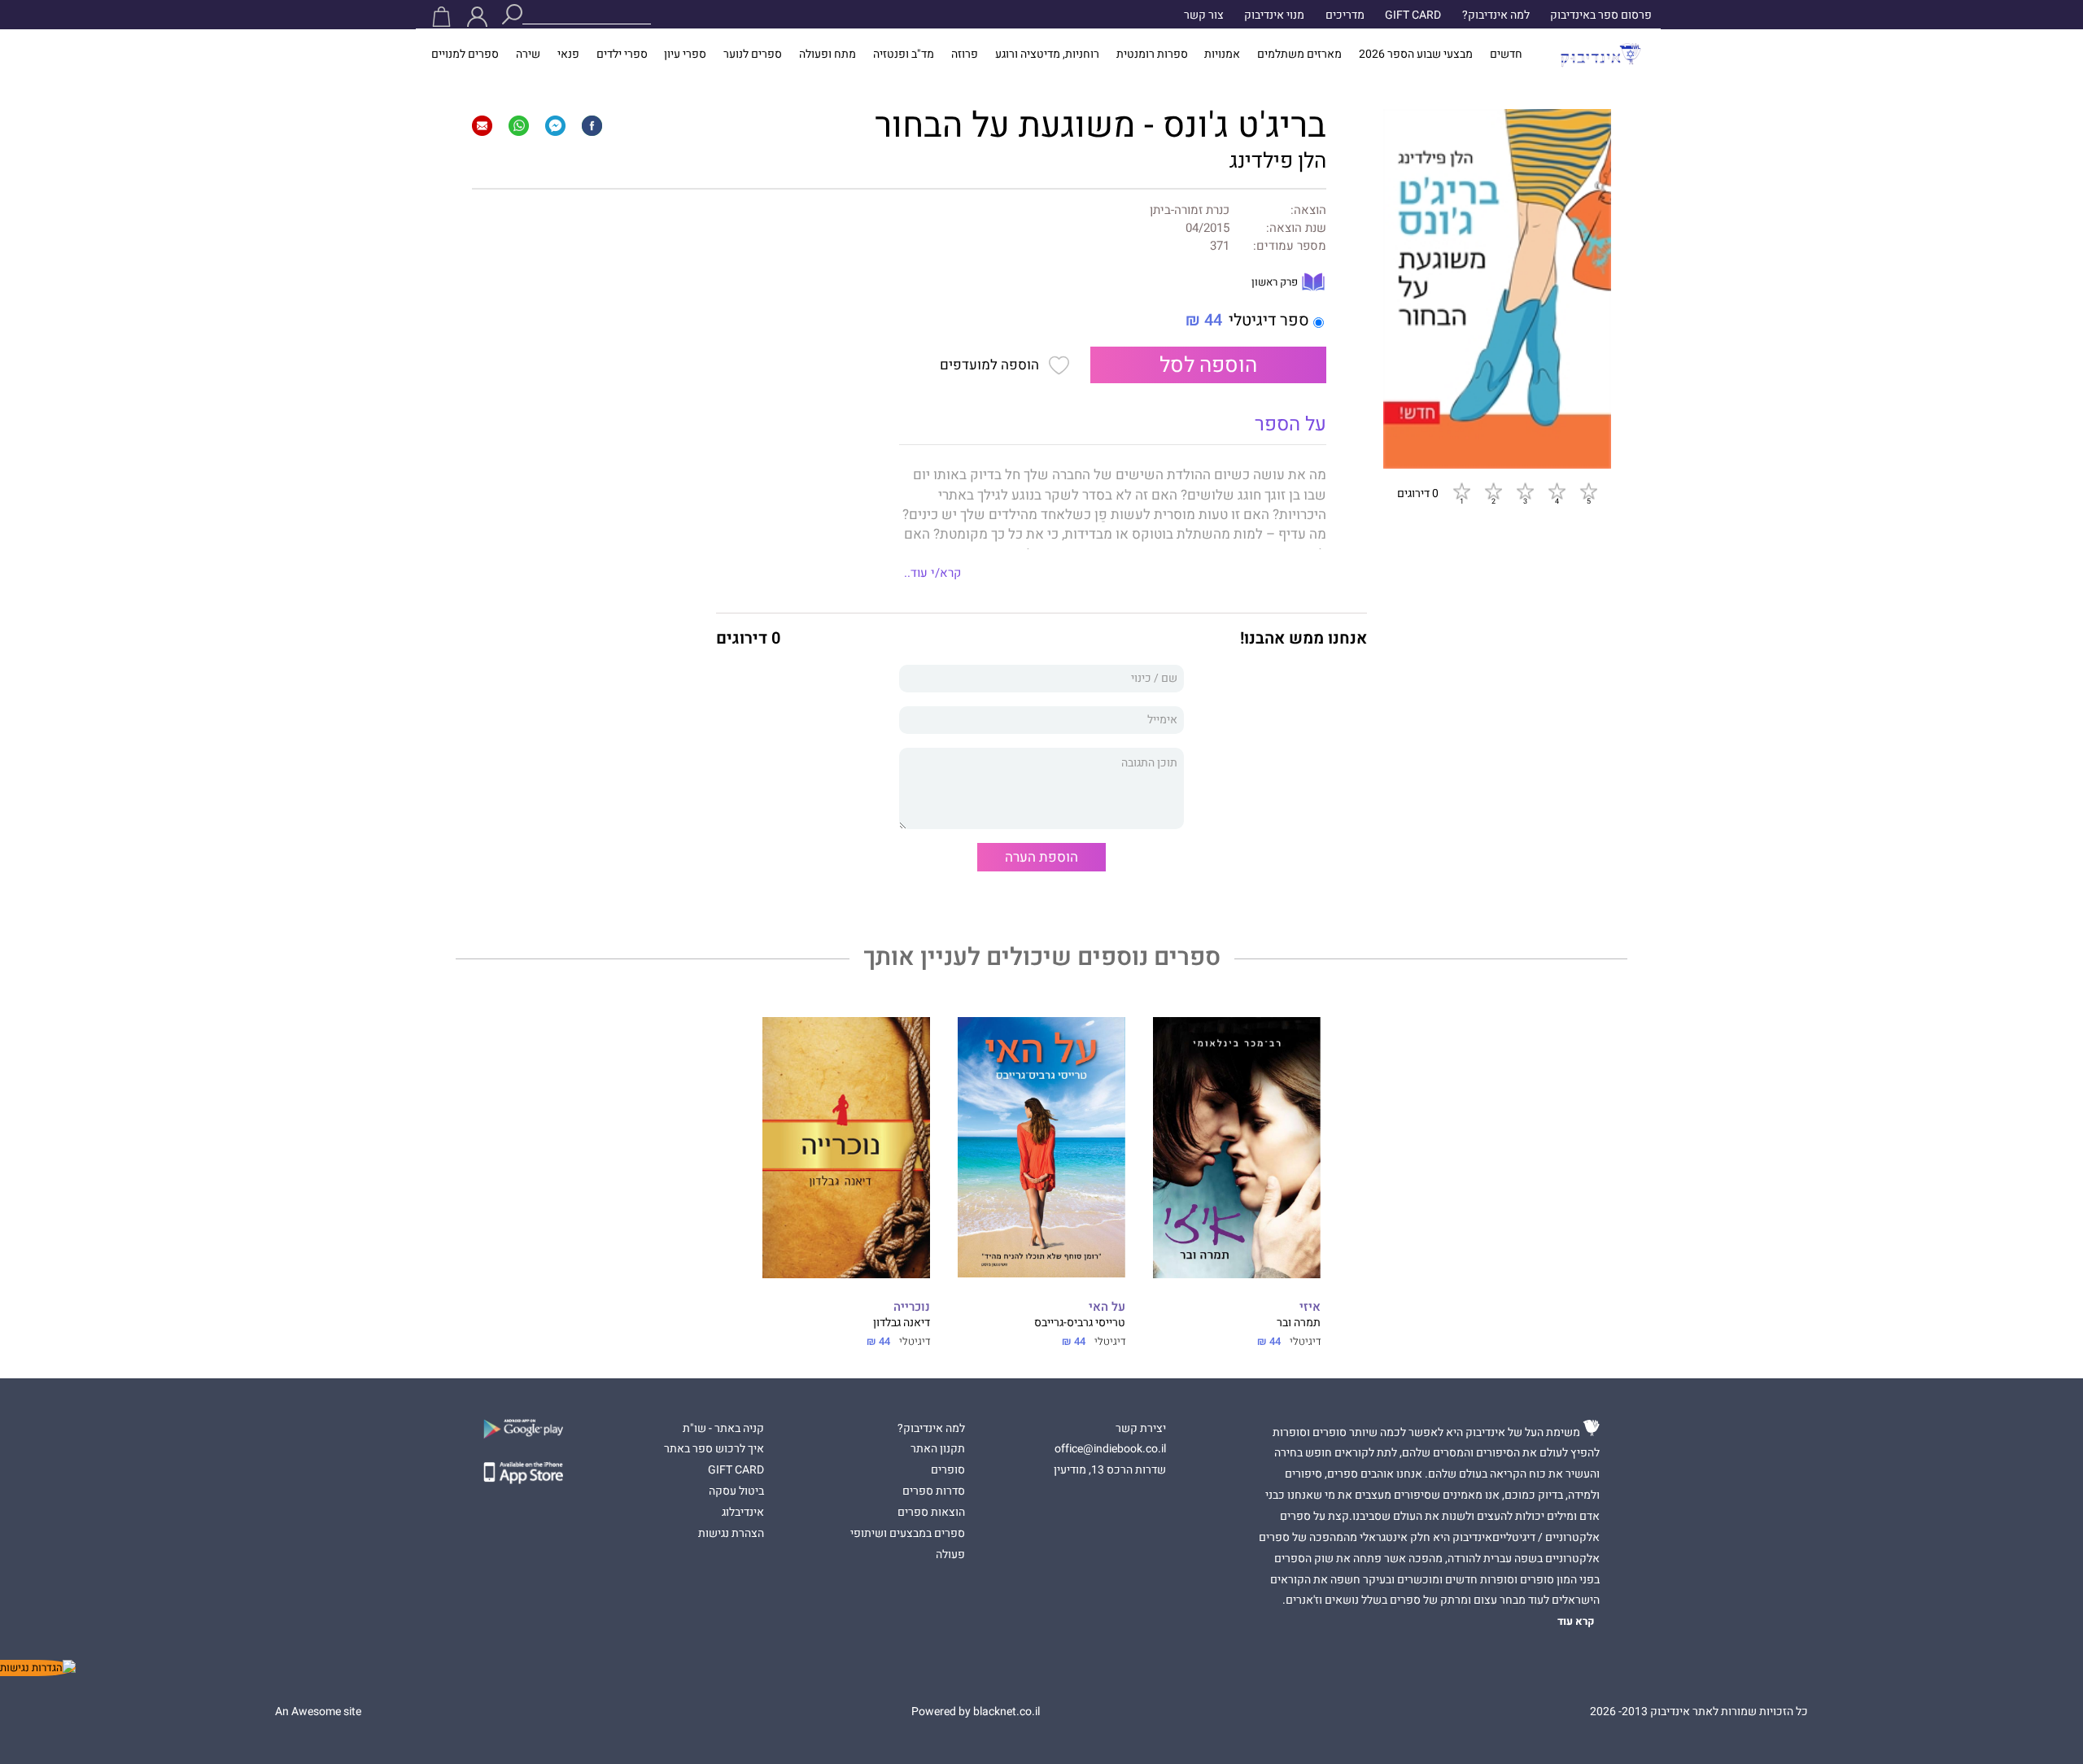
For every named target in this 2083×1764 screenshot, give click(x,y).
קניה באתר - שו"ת (723, 1429)
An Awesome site (318, 1712)
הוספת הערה (1041, 857)
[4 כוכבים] (1557, 491)
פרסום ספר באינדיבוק (1601, 15)
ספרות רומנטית (1152, 55)
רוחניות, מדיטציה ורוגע (1047, 55)
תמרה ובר (1299, 1323)
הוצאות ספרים (931, 1513)
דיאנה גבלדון (902, 1323)
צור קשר (1204, 15)
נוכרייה (912, 1307)
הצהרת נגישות (731, 1534)
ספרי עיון (685, 55)
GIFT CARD (1413, 15)
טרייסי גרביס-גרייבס (1080, 1323)
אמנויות (1222, 55)
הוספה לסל (1208, 365)
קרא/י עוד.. (932, 573)
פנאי (568, 55)
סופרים (948, 1470)
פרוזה (965, 55)
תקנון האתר (938, 1449)
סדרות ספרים (934, 1491)
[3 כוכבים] (1525, 491)
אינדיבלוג (743, 1513)
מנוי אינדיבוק (1274, 15)
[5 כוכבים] (1588, 491)
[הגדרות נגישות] (38, 1668)
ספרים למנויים (465, 55)
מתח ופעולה (828, 55)
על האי (1107, 1307)
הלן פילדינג (1278, 161)
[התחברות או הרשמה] (477, 17)
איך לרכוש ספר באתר (714, 1449)
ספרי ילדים (622, 55)
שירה (528, 55)
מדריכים (1345, 15)
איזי (1310, 1307)
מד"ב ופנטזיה (904, 55)
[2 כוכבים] (1493, 491)
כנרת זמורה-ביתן (1190, 210)
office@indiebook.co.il (1110, 1449)
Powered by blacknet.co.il (976, 1712)
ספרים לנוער (753, 55)
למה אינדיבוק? (1496, 15)
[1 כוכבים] (1461, 491)
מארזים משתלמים (1299, 55)
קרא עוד (1576, 1622)
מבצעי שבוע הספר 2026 (1416, 55)
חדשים (1506, 55)
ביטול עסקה (736, 1491)
